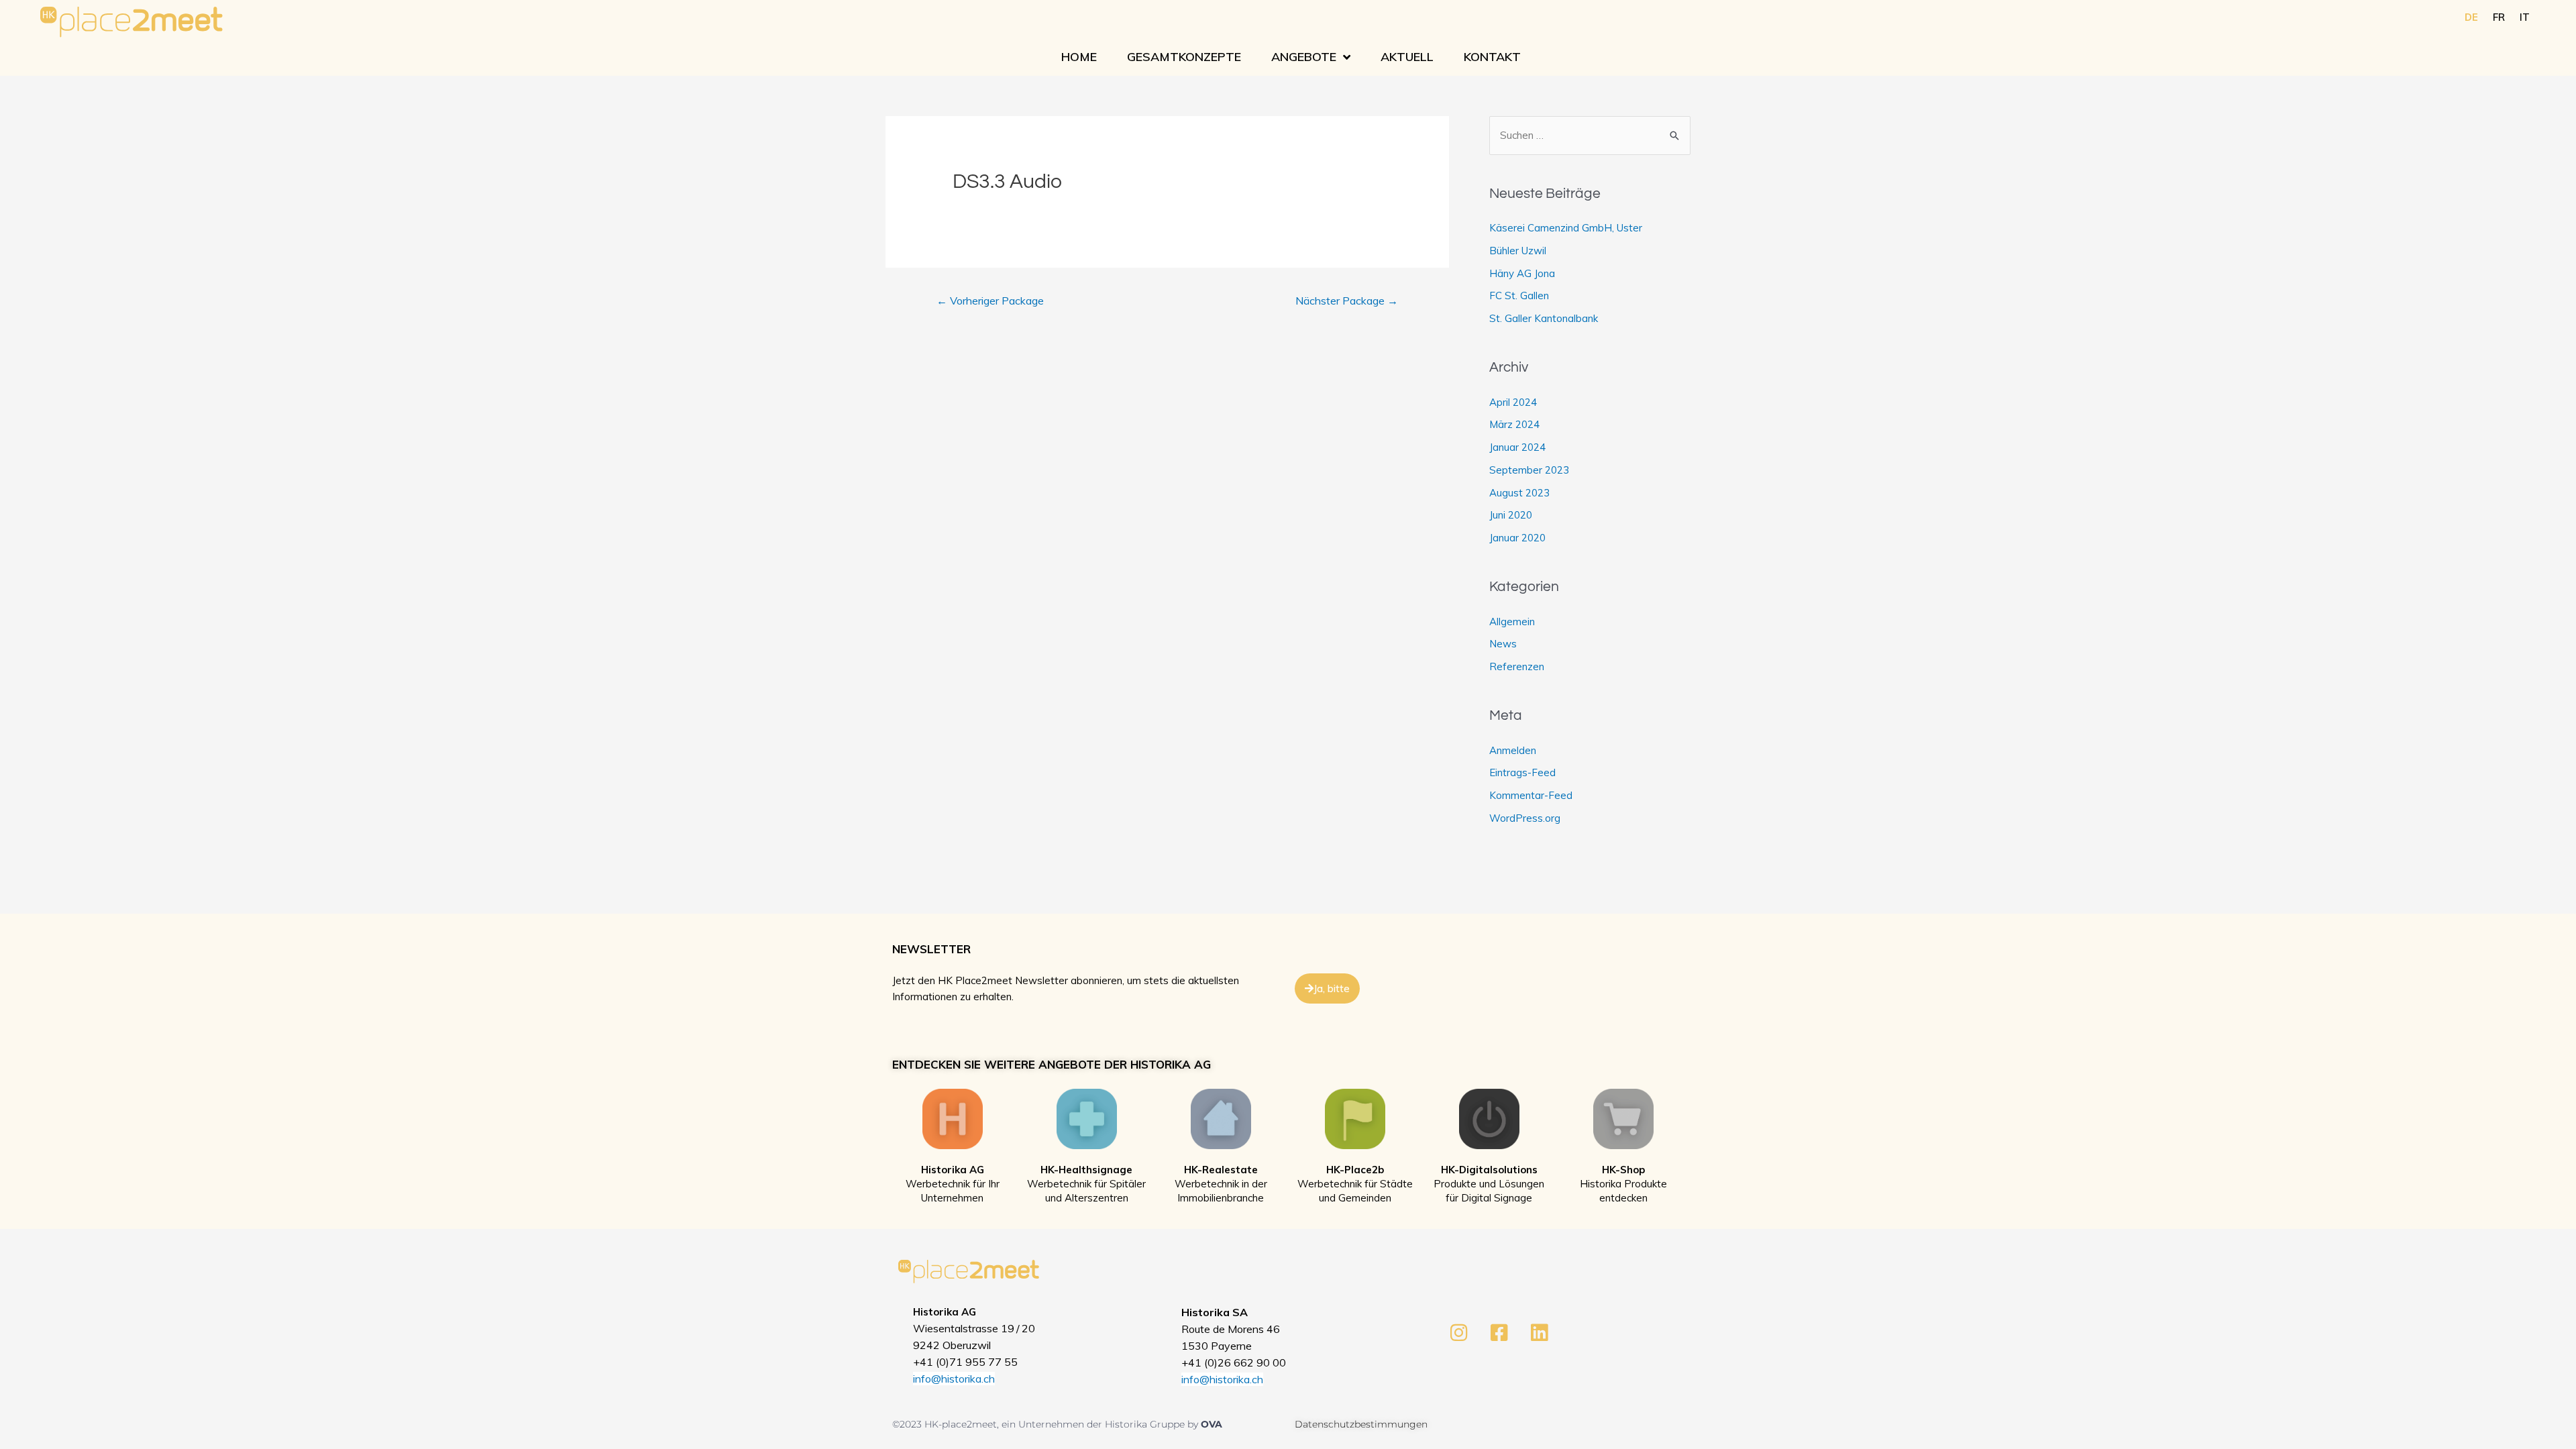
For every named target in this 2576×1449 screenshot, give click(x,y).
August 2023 (1519, 493)
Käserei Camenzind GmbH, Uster (1566, 228)
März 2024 (1514, 424)
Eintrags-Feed (1522, 772)
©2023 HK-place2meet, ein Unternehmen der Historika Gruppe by (1046, 1424)
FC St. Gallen (1519, 296)
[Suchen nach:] (1590, 135)
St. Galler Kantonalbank (1544, 318)
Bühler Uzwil (1518, 251)
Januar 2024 (1517, 447)
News (1503, 644)
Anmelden (1513, 750)
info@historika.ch (954, 1379)
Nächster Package (1347, 301)
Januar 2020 (1517, 538)
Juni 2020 (1511, 515)
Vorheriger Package (990, 301)
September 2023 (1529, 470)
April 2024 (1513, 402)
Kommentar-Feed (1531, 795)
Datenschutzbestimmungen (1361, 1424)
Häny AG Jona (1522, 273)
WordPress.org (1525, 818)
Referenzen (1517, 666)
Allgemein (1512, 622)
